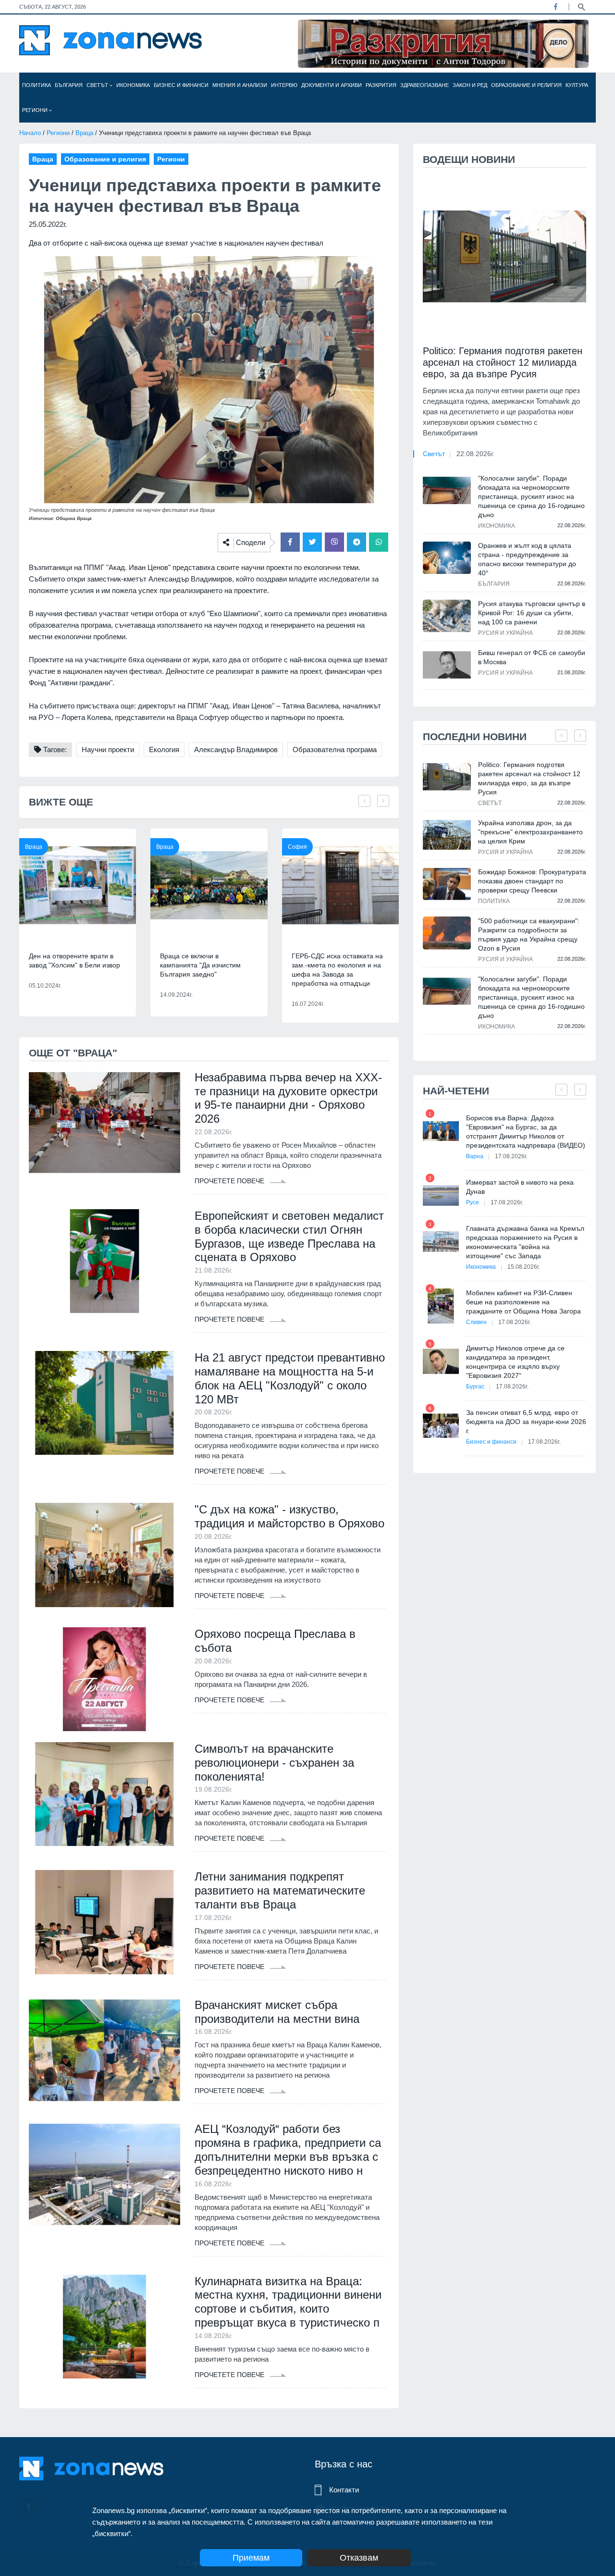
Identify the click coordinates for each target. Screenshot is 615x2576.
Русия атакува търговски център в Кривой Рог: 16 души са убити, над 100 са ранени (532, 613)
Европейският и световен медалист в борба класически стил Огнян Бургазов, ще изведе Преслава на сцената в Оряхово (289, 1236)
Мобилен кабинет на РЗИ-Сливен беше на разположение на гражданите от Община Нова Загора (523, 1302)
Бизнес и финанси (181, 85)
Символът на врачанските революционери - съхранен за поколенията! (274, 1763)
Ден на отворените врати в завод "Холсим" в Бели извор (74, 960)
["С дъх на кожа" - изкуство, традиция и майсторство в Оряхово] (105, 1555)
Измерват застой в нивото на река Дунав (520, 1187)
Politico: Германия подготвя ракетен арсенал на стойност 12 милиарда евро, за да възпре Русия (503, 362)
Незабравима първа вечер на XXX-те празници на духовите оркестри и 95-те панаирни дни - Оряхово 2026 (288, 1098)
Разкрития (381, 85)
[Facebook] (555, 7)
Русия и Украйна (505, 633)
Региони (36, 110)
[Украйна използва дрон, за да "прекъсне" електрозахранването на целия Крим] (447, 835)
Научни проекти (108, 749)
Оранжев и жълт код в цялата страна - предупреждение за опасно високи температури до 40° (527, 559)
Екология (164, 749)
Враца (84, 133)
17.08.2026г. (511, 1156)
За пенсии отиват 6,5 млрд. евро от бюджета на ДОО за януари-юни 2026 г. (526, 1422)
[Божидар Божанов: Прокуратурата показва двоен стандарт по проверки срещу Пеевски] (447, 884)
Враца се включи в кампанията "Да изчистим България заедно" (200, 965)
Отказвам (359, 2558)
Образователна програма (335, 749)
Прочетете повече (230, 1181)
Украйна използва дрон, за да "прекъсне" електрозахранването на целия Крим (530, 832)
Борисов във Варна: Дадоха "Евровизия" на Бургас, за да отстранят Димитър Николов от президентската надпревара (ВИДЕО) (526, 1132)
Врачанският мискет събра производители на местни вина (277, 2012)
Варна (475, 1156)
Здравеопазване (424, 85)
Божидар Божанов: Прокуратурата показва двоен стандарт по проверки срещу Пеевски (532, 881)
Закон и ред (470, 85)
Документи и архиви (332, 85)
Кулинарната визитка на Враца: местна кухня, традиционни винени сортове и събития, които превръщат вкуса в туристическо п (288, 2302)
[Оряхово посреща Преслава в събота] (105, 1679)
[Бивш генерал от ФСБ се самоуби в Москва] (447, 665)
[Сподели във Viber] (334, 542)
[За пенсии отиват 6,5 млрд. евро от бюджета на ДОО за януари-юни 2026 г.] (441, 1426)
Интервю (284, 85)
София (297, 847)
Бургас (475, 1387)
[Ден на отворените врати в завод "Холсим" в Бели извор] (78, 885)
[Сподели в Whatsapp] (379, 542)
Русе (473, 1202)
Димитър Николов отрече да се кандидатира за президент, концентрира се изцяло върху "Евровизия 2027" (515, 1362)
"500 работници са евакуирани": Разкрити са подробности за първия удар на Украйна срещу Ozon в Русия (529, 935)
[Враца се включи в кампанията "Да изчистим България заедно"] (209, 885)
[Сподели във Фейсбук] (290, 542)
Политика (37, 85)
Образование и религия (526, 85)
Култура (577, 85)
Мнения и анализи (240, 85)
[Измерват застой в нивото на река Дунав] (441, 1195)
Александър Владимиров (236, 749)
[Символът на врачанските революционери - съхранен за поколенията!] (105, 1794)
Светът (98, 85)
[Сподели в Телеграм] (357, 542)
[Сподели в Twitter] (312, 542)
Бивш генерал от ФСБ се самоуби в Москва (532, 657)
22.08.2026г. (475, 454)
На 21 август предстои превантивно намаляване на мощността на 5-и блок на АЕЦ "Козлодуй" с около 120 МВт (290, 1378)
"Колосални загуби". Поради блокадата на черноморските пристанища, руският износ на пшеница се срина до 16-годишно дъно (531, 496)
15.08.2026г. (524, 1267)
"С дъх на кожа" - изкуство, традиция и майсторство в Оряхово (289, 1516)
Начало (30, 133)
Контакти (344, 2490)
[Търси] (581, 6)
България (69, 85)
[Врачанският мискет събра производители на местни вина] (105, 2050)
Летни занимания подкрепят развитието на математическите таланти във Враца (280, 1890)
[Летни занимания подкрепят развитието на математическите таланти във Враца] (105, 1922)
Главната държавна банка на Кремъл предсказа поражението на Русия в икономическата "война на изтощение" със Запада (525, 1242)
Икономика (133, 85)
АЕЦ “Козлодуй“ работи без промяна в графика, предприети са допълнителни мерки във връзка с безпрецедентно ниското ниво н (288, 2149)
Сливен (476, 1322)
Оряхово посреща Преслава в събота (275, 1641)
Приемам (251, 2558)
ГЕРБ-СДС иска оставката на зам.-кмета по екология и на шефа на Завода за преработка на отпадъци (337, 970)
